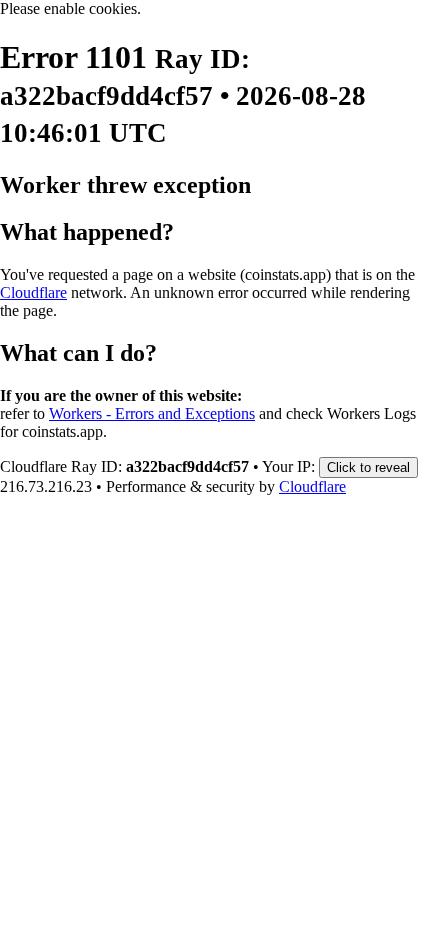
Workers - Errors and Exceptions (152, 413)
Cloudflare (33, 292)
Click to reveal (368, 467)
